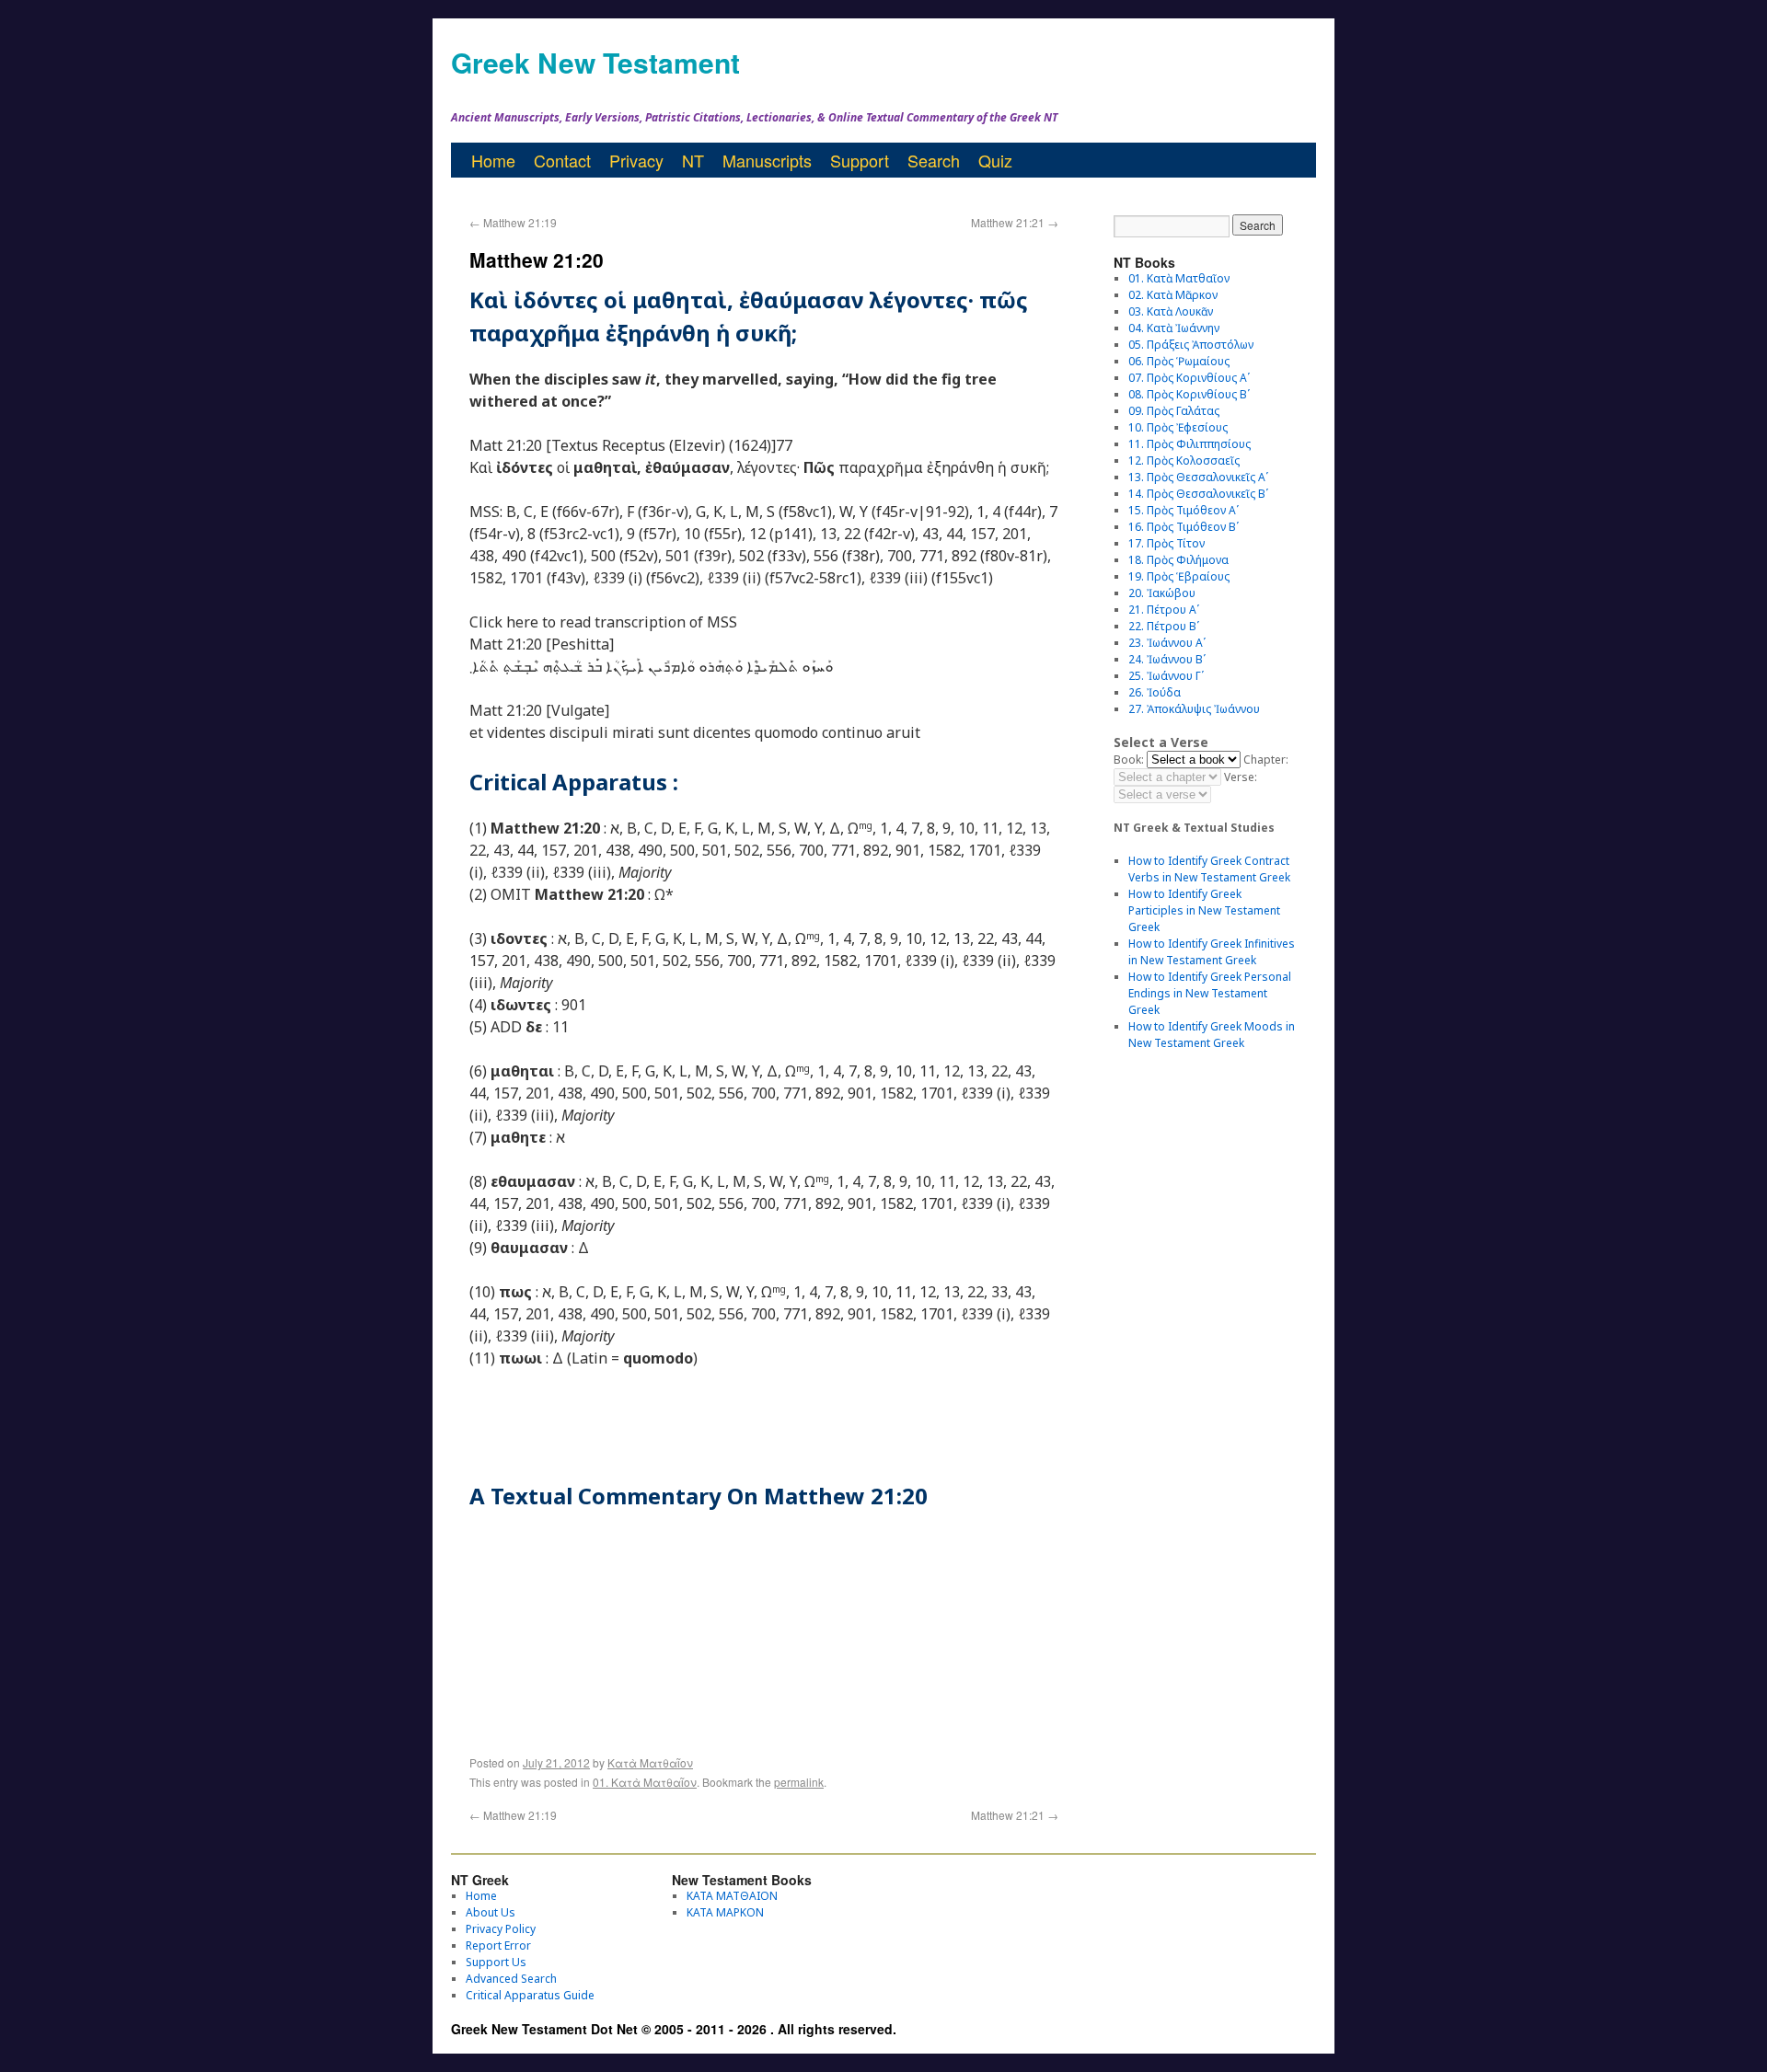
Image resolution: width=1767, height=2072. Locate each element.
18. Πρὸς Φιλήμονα (1178, 560)
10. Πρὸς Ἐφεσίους (1178, 427)
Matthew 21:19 (513, 222)
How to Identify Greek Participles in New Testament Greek (1204, 910)
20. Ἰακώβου (1162, 593)
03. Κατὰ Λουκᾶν (1171, 311)
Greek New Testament (595, 62)
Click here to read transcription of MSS (603, 622)
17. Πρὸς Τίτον (1166, 543)
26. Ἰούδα (1155, 692)
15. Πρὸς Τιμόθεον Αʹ (1184, 510)
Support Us (496, 1962)
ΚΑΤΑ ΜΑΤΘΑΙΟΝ (732, 1896)
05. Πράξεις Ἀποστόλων (1191, 345)
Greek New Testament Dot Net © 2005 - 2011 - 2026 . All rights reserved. (674, 2029)
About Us (491, 1912)
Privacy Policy (501, 1929)
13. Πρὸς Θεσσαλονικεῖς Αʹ (1198, 477)
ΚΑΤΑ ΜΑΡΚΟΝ (725, 1912)
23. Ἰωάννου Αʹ (1167, 643)
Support (860, 160)
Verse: (1241, 777)
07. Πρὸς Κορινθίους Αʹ (1189, 378)
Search (934, 160)
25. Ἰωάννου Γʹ (1166, 676)
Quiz (995, 160)
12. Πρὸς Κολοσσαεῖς (1184, 460)
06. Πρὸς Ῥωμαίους (1179, 361)
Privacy (636, 160)
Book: (1129, 760)
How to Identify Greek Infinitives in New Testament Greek (1212, 952)
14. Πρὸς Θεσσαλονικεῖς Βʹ (1198, 494)
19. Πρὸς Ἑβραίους (1179, 576)
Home (493, 160)
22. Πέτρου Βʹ (1164, 626)
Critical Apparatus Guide (530, 1995)
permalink (799, 1782)
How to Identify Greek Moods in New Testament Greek (1212, 1035)
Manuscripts (767, 160)
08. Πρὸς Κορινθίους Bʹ (1189, 394)
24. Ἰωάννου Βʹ (1167, 659)
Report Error (498, 1945)
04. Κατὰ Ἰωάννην (1174, 328)
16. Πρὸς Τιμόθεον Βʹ (1184, 527)
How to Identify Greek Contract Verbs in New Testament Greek (1209, 869)
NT (693, 160)
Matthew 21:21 (1015, 222)
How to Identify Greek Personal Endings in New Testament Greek (1210, 993)
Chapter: (1266, 760)
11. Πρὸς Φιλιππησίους (1190, 444)
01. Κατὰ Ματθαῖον (645, 1782)
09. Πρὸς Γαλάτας (1174, 411)
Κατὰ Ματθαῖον (650, 1762)
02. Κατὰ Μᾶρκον (1173, 295)
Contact (562, 160)
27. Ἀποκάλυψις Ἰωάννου (1194, 709)
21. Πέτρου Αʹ (1164, 610)
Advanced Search (511, 1979)
